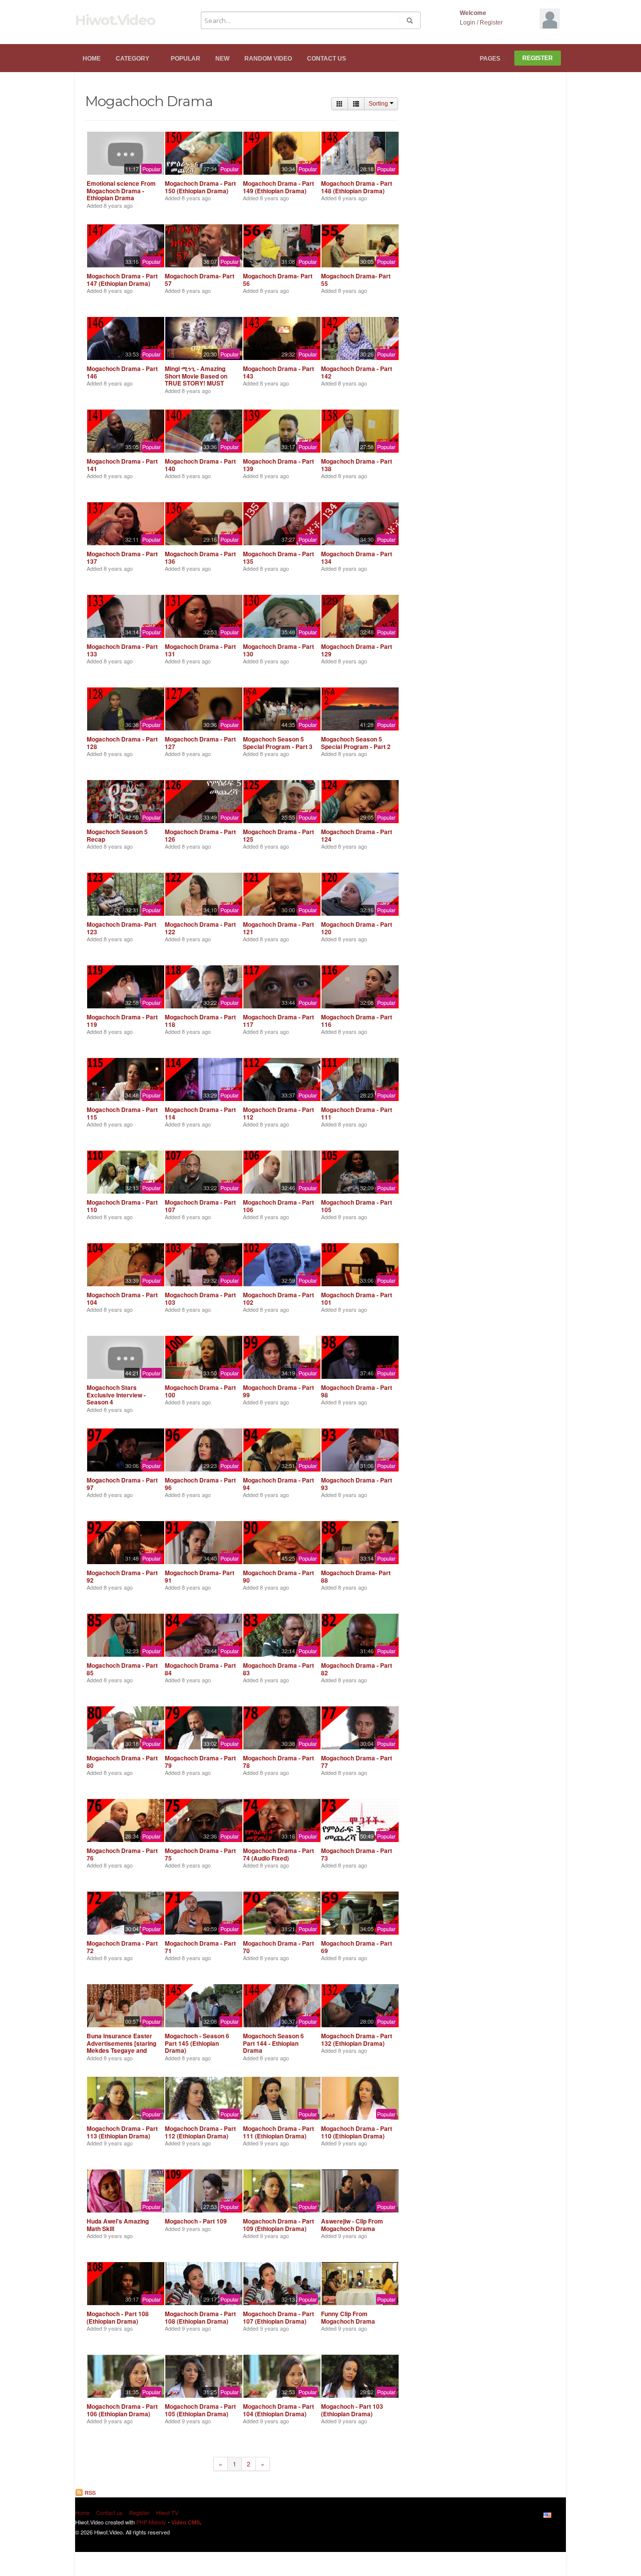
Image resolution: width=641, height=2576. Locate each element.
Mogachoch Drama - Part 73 (357, 1854)
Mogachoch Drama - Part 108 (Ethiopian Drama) (200, 2317)
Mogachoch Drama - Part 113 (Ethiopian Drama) (122, 2132)
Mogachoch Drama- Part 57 (200, 279)
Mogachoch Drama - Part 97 (122, 1484)
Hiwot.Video (115, 20)
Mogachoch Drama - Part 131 (200, 650)
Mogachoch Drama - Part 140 (200, 465)
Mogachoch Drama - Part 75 (200, 1854)
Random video (268, 59)
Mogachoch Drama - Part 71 (200, 1947)
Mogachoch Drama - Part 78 (278, 1761)
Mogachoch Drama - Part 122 (200, 928)
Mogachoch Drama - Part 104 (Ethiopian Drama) (278, 2410)
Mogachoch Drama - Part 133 (122, 650)
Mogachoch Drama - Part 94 (278, 1484)
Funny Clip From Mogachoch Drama (348, 2317)
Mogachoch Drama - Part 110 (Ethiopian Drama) (357, 2132)
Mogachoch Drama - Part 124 (357, 835)
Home (92, 59)
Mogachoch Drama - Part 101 (357, 1298)
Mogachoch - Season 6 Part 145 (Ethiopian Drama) (197, 2043)
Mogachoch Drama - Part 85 (122, 1669)
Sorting (379, 104)
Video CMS (186, 2522)
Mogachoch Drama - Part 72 (122, 1947)
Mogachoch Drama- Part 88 (356, 1576)
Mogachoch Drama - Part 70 (278, 1947)
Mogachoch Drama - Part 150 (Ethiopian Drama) (200, 187)
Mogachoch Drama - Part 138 (357, 465)
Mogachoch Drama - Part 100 (200, 1391)
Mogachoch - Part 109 (196, 2221)
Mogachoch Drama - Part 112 (278, 1113)
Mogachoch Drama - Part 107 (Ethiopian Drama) (278, 2317)
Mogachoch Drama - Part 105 (357, 1206)
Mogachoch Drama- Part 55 (356, 279)
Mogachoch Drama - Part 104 (122, 1298)
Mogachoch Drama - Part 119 (122, 1020)
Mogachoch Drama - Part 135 (278, 557)
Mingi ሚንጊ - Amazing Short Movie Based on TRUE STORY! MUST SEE (196, 379)
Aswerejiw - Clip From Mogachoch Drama (352, 2225)
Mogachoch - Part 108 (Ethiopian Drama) (118, 2317)
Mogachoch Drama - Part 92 (122, 1576)
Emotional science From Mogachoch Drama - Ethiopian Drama (121, 191)
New (222, 59)
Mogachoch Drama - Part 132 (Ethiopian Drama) (357, 2039)
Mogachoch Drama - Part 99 (278, 1391)
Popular (186, 59)
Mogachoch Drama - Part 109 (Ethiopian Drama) (278, 2225)
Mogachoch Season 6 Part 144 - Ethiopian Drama (273, 2043)
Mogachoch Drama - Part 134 (357, 557)
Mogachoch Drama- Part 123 (121, 928)
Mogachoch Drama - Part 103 (200, 1298)
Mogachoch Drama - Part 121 (278, 928)
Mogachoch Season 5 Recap (117, 835)
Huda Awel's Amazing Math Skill (118, 2225)
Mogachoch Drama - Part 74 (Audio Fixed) (278, 1854)
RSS (89, 2493)
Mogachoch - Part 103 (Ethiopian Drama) (352, 2410)
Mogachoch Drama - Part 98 (357, 1391)
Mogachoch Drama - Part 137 (122, 557)
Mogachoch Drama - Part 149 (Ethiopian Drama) (278, 187)
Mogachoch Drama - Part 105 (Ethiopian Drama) (200, 2410)
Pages (491, 59)
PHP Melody (151, 2522)
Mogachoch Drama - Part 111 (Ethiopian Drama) (278, 2132)
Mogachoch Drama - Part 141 (122, 465)
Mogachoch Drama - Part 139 (278, 465)
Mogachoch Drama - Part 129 (357, 650)
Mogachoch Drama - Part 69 (357, 1947)
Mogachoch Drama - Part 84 (200, 1669)
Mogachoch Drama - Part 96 (200, 1484)
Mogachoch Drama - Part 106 (278, 1206)
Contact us (327, 59)
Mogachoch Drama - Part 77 (357, 1761)
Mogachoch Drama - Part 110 (122, 1206)
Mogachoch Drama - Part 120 (357, 928)
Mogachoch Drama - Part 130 (278, 650)
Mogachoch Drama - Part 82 (357, 1669)
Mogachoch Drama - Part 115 (122, 1113)
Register (491, 23)
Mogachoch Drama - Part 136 (200, 557)
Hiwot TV (167, 2512)
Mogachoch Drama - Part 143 (278, 372)
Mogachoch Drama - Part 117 (278, 1020)
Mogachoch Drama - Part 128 (122, 743)
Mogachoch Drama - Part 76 (122, 1854)
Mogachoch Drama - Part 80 (122, 1761)
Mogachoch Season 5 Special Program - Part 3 (278, 743)
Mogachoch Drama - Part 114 (200, 1113)
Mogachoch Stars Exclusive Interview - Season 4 (116, 1395)
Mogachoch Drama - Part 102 (278, 1298)
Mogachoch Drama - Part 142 (357, 372)
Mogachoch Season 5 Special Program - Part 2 (356, 743)
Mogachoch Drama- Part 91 (200, 1576)
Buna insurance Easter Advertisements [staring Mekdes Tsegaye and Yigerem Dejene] (121, 2047)
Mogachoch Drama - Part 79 (200, 1761)
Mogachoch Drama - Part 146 (122, 372)
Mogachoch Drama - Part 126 (200, 835)
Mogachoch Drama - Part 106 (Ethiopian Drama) (122, 2410)
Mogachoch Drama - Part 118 (200, 1020)
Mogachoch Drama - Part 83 (278, 1669)
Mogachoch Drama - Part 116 (357, 1020)
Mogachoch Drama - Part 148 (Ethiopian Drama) (357, 187)
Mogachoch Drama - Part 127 (200, 743)
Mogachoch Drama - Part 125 (278, 835)
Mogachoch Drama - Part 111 (357, 1113)
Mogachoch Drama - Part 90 (278, 1576)
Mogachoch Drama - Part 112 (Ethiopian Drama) (200, 2132)
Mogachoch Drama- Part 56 (278, 279)
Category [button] (133, 59)
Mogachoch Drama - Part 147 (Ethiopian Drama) (122, 279)
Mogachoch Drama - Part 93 (357, 1484)
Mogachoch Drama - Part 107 (200, 1206)
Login (467, 23)
